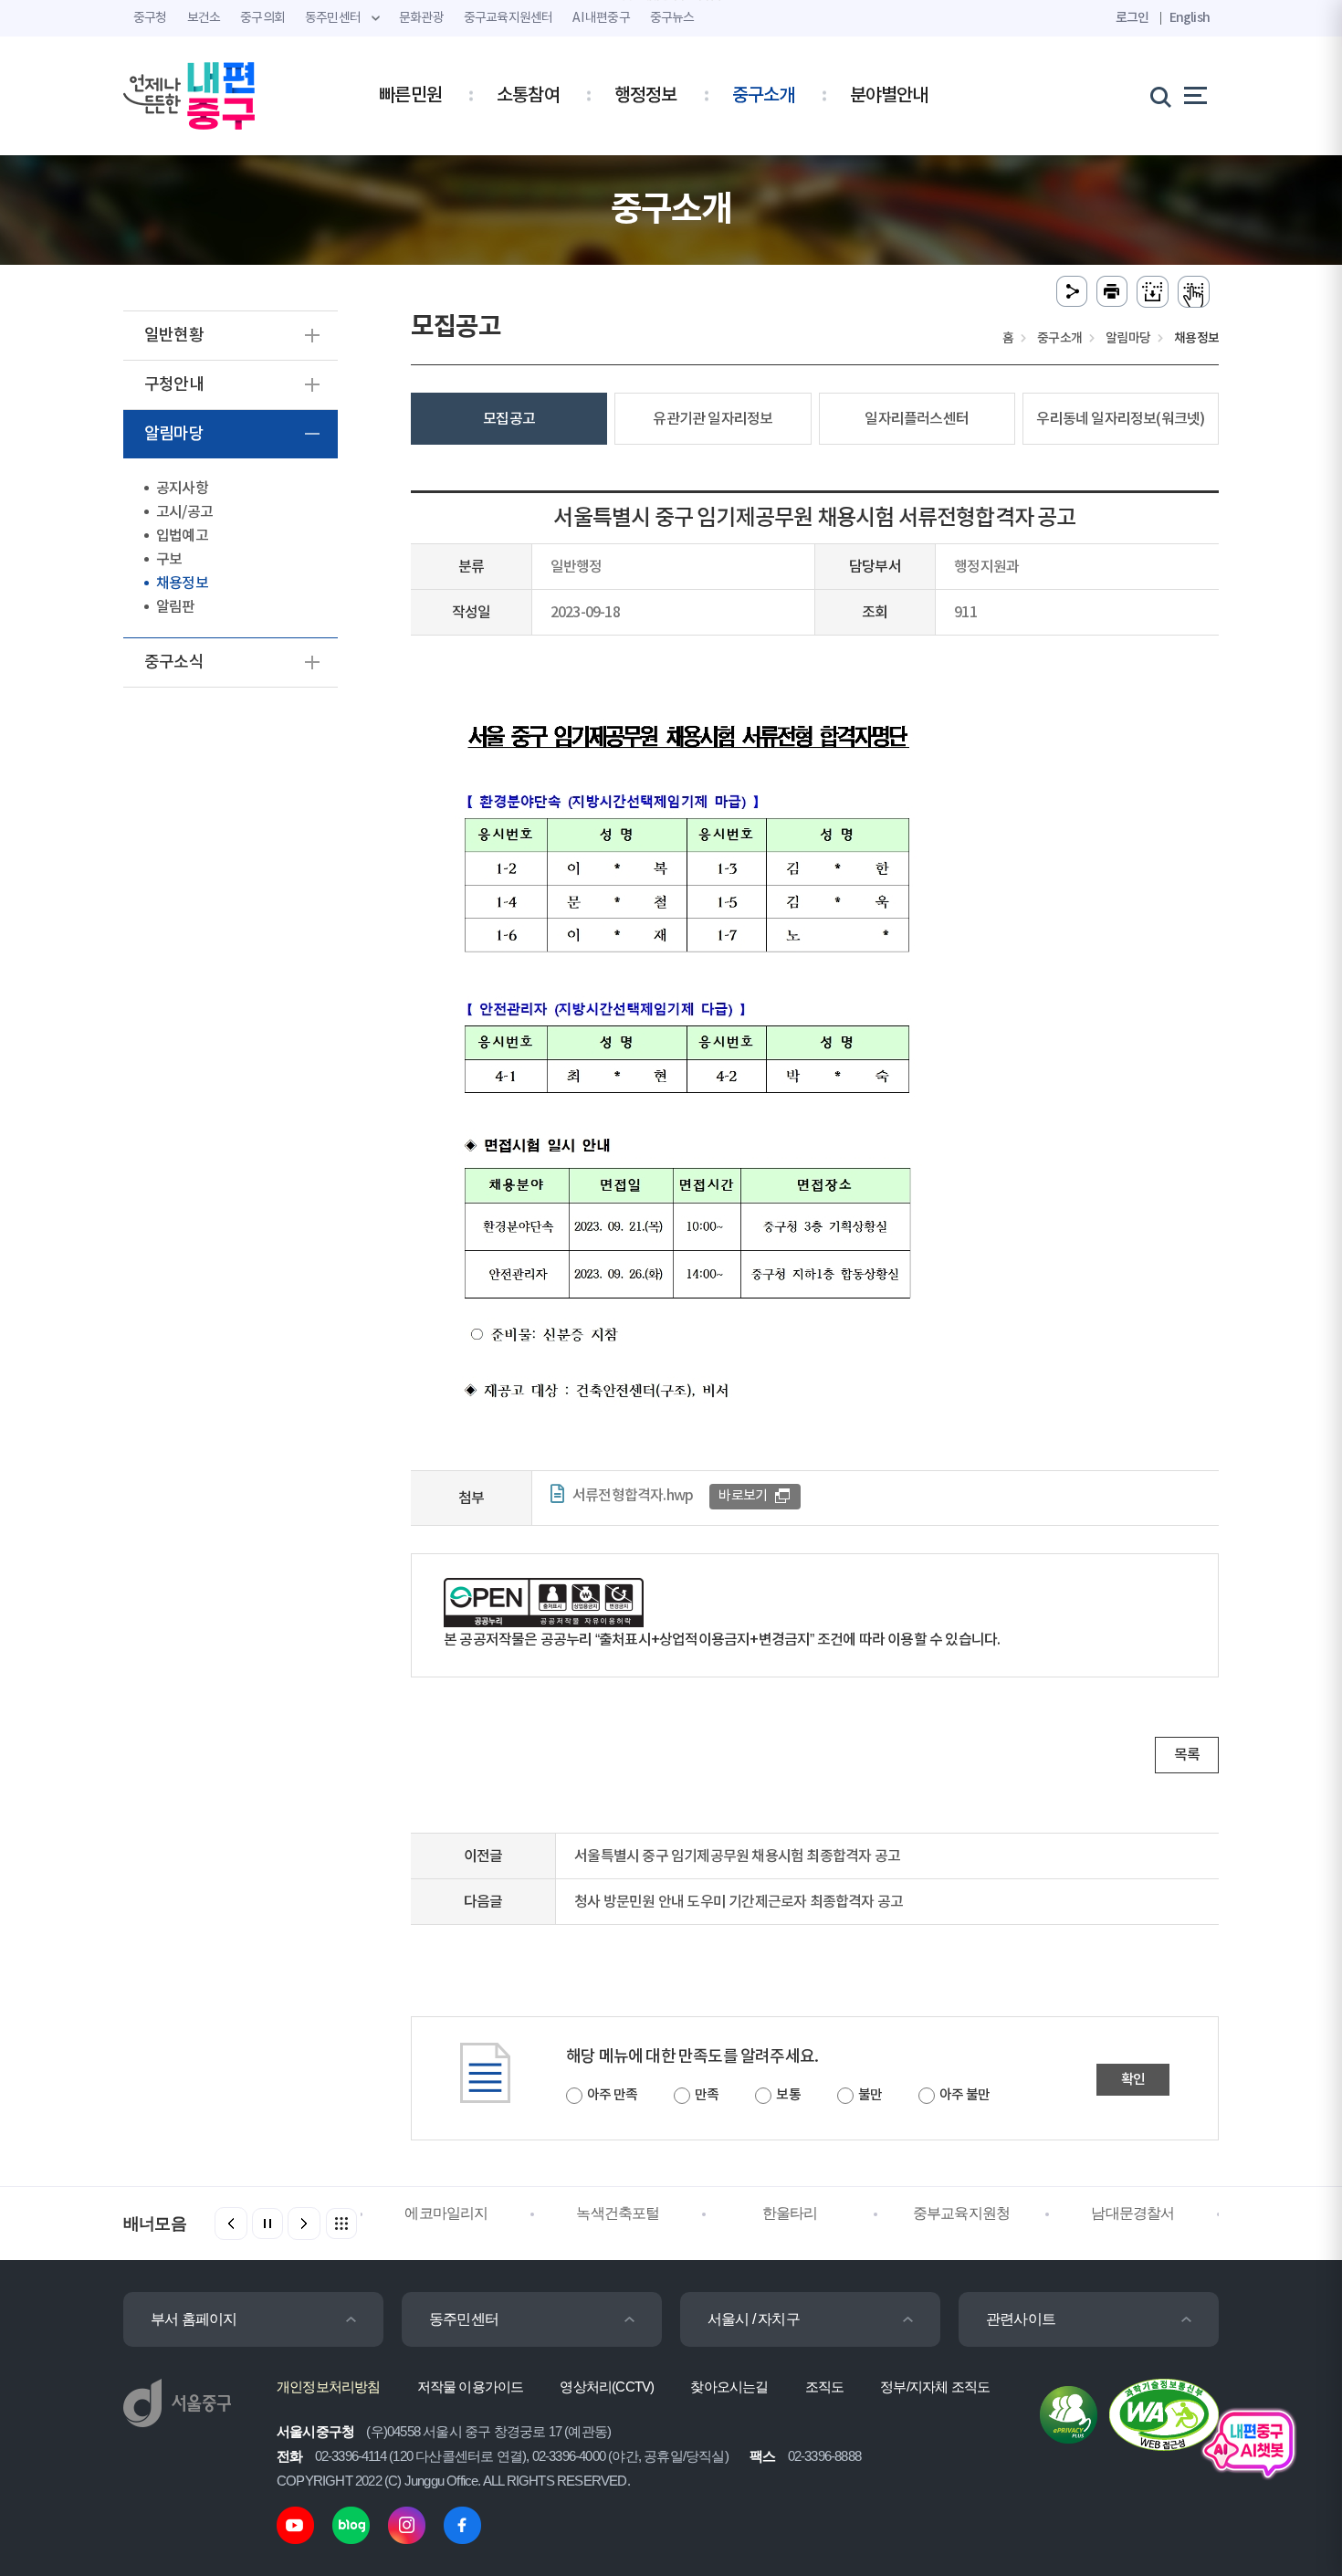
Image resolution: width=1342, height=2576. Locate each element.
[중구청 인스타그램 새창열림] (407, 2524)
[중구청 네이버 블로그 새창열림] (351, 2524)
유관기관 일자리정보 (713, 419)
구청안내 (174, 385)
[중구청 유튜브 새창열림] (295, 2524)
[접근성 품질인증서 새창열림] (1164, 2414)
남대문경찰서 (1132, 2213)
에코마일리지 (446, 2213)
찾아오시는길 (729, 2387)
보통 (788, 2095)
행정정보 (646, 96)
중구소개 (764, 96)
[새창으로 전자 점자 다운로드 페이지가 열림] (1153, 292)
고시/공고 (184, 512)
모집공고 (509, 419)
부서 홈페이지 (194, 2319)
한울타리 (790, 2213)
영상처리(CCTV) (607, 2387)
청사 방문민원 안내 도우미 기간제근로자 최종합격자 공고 (739, 1902)
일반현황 (174, 336)
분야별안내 (889, 96)
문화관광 (421, 18)
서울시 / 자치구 (754, 2319)
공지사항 (182, 489)
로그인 (1132, 18)
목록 (1187, 1755)
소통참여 (528, 96)
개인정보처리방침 (329, 2387)
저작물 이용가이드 (471, 2387)
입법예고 (182, 536)
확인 (1133, 2080)
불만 (870, 2095)
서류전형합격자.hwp (633, 1496)
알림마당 (174, 434)
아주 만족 (612, 2095)
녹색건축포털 (618, 2213)
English (1190, 18)
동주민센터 (464, 2319)
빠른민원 (410, 96)
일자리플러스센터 (917, 419)
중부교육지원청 (961, 2213)
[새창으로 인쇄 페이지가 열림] (1112, 292)
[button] (304, 2224)
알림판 (176, 607)
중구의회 (262, 18)
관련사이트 (1021, 2319)
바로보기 (743, 1496)
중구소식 (174, 662)
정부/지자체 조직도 (935, 2387)
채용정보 (182, 584)
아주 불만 (965, 2095)
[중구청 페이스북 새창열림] (462, 2524)
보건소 (204, 18)
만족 (707, 2095)
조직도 (825, 2387)
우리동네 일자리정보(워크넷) (1120, 419)
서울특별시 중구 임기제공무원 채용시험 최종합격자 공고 (737, 1856)
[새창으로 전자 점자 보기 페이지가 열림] (1194, 292)
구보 (169, 560)
